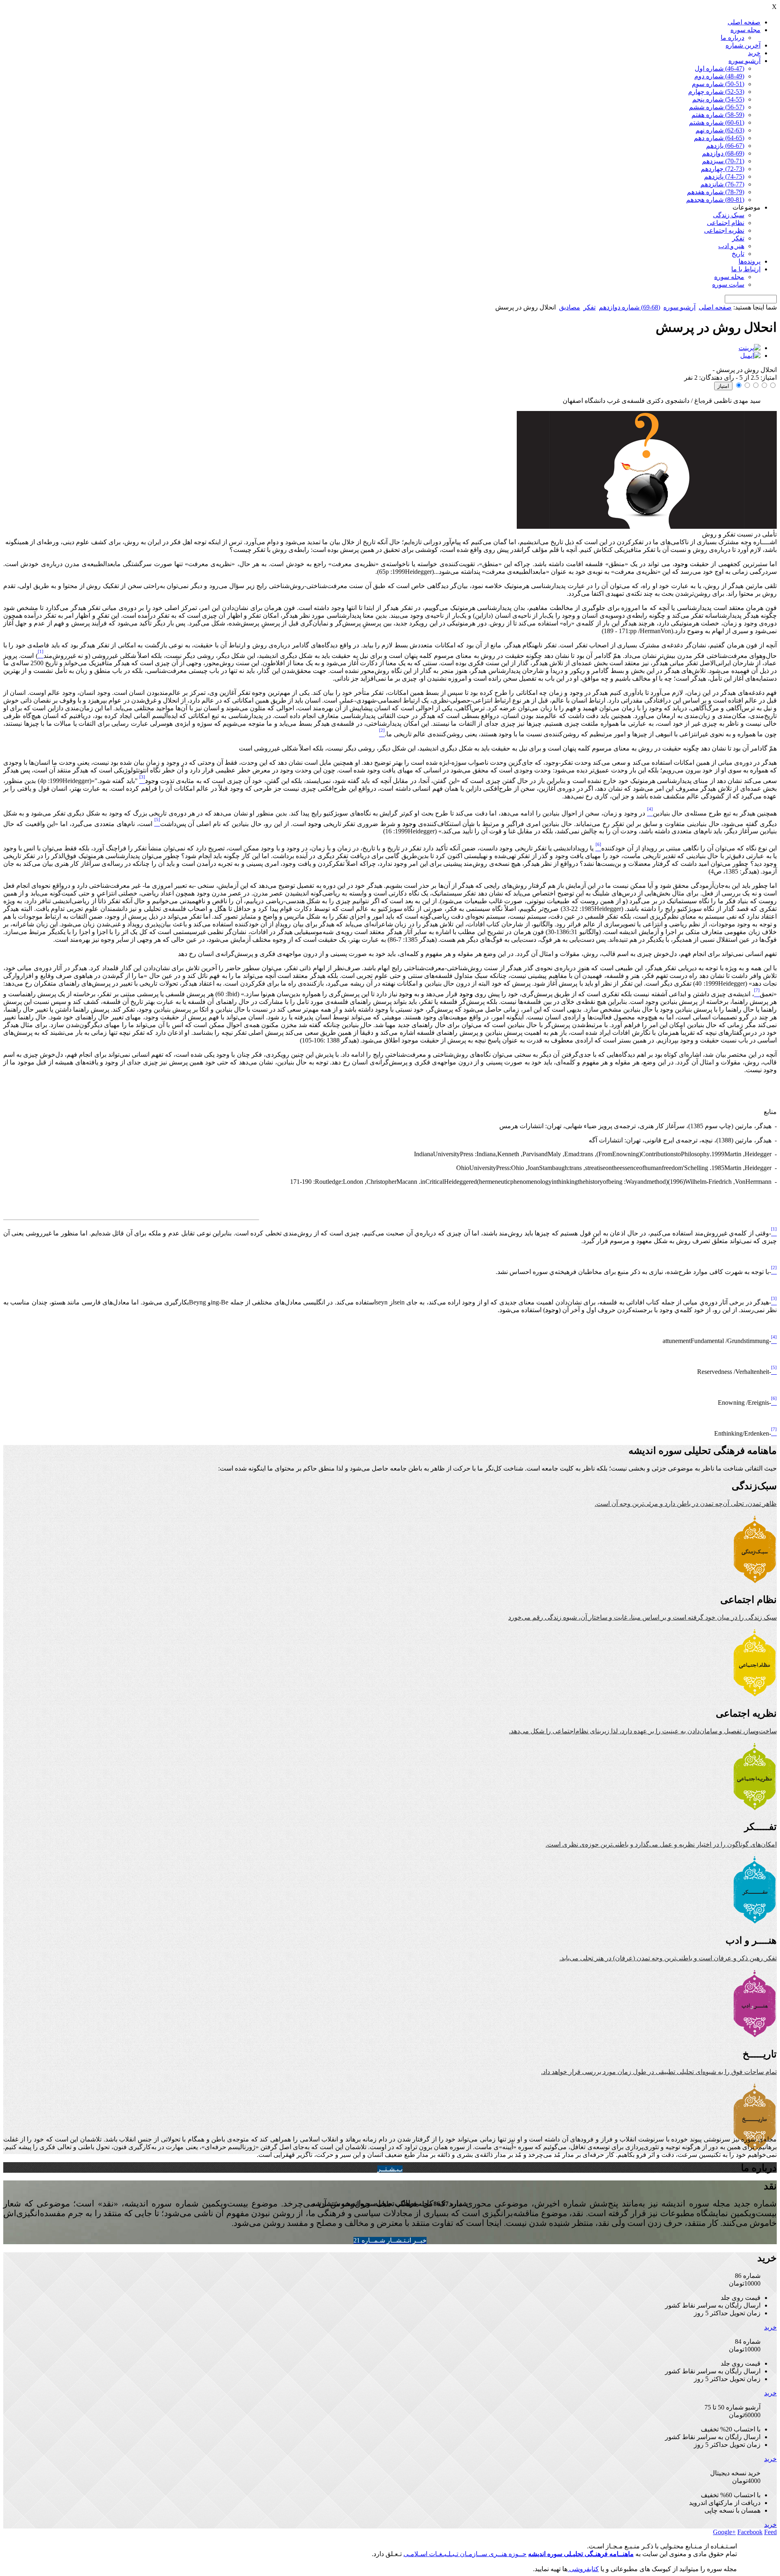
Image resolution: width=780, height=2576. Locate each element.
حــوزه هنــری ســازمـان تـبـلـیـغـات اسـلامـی (465, 2554)
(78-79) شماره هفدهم (716, 192)
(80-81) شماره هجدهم (715, 200)
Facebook (750, 2532)
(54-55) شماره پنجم (718, 99)
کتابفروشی (583, 2569)
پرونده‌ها (750, 261)
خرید (754, 53)
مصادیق (570, 307)
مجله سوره (745, 30)
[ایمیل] (750, 356)
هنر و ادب (731, 246)
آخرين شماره (743, 45)
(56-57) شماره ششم (717, 107)
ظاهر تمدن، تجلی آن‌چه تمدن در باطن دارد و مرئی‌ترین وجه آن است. (686, 1504)
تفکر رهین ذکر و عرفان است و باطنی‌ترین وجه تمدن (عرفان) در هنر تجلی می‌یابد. (668, 1958)
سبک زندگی (729, 215)
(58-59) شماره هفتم (718, 115)
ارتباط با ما (746, 269)
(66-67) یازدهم (725, 146)
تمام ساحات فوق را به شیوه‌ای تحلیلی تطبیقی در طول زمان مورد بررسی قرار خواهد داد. (659, 2072)
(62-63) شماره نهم (720, 130)
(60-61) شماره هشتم (717, 122)
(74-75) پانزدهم (724, 176)
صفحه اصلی (744, 22)
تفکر (738, 238)
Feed (770, 2532)
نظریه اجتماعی (724, 230)
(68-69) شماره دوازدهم (629, 307)
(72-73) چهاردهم (723, 169)
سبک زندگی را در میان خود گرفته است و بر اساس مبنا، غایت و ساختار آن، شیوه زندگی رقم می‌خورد (642, 1617)
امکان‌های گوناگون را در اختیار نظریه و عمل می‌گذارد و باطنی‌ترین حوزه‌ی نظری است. (661, 1844)
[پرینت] (750, 348)
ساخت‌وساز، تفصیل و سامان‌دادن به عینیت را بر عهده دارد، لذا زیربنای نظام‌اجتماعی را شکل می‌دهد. (643, 1731)
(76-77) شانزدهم (722, 184)
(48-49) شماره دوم (719, 76)
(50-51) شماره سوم (718, 84)
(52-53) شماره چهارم (716, 92)
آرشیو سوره (744, 61)
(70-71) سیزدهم (723, 161)
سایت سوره (728, 284)
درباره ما (732, 38)
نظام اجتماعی (726, 223)
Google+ (724, 2532)
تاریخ (738, 254)
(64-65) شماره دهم (719, 138)
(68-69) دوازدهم (723, 153)
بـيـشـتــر (390, 2169)
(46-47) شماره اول (719, 68)
